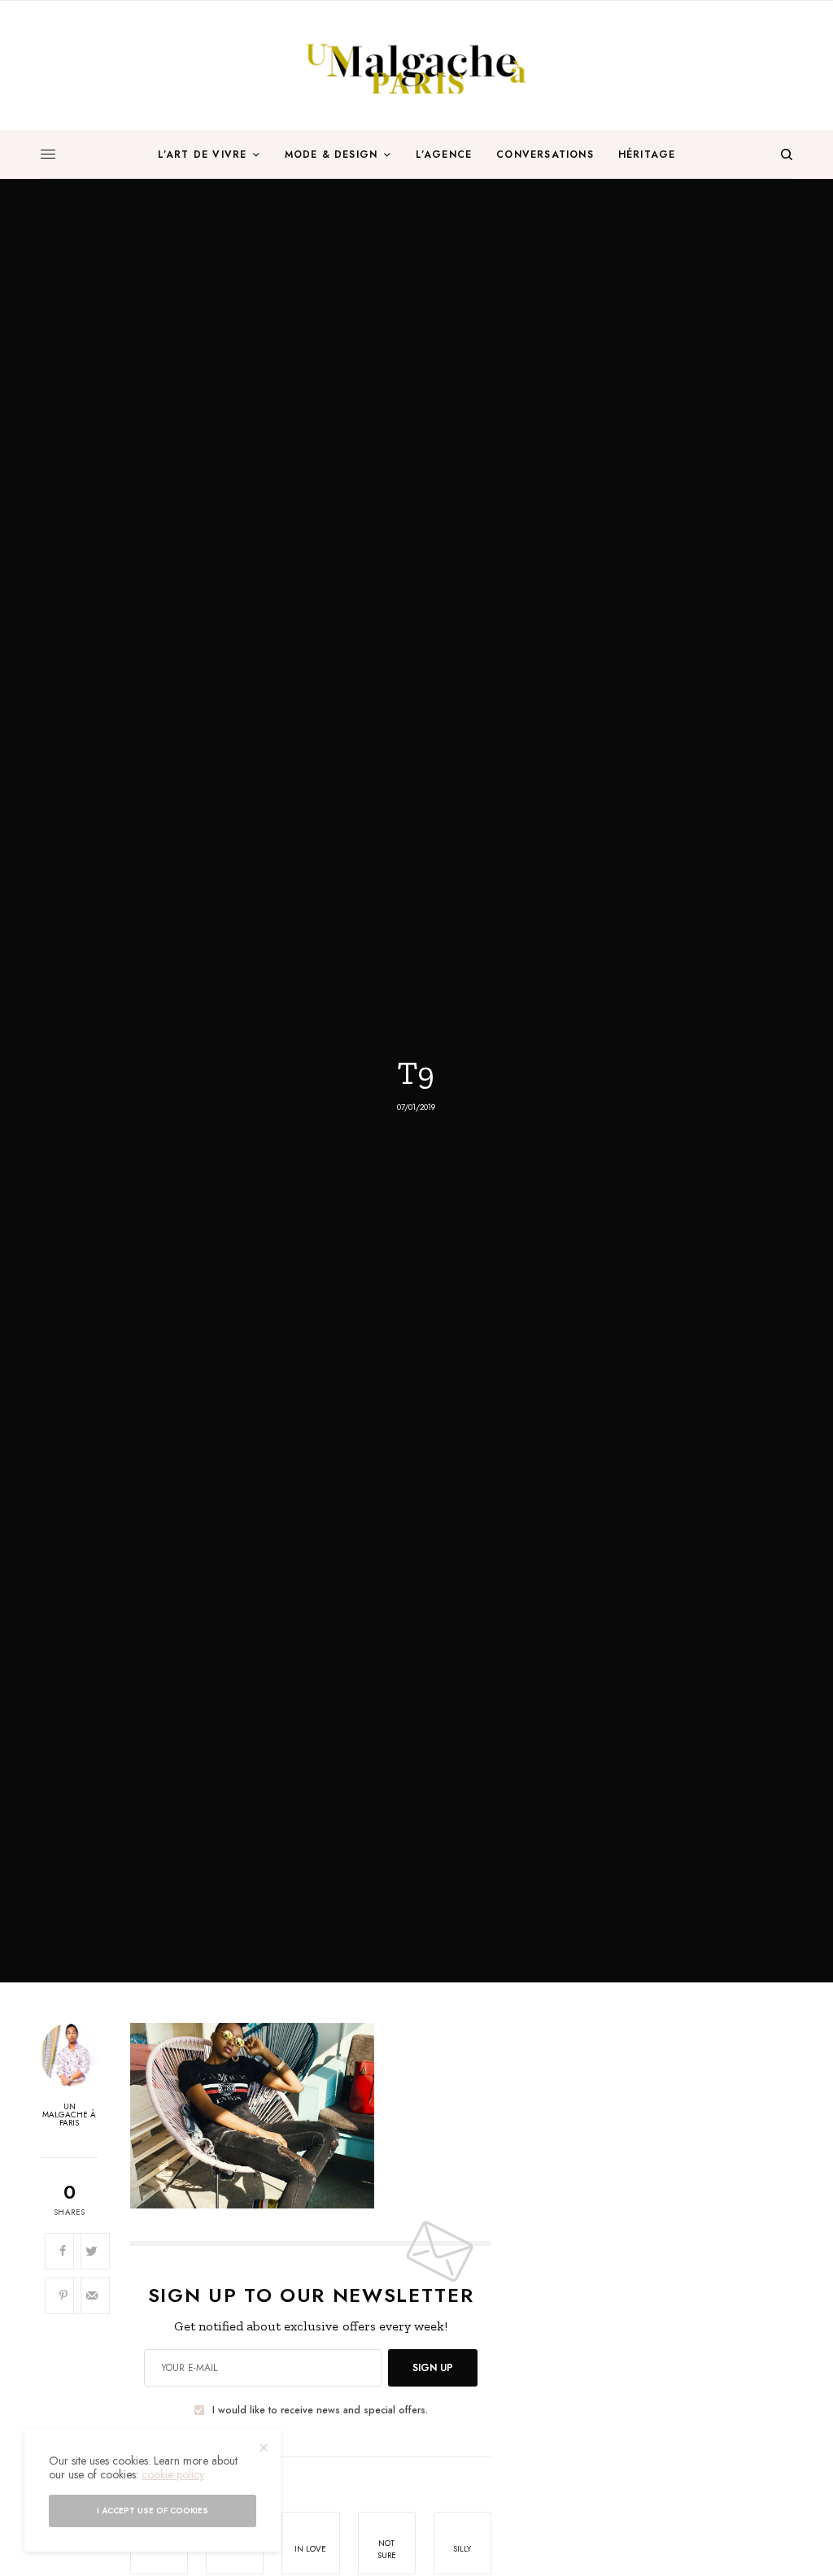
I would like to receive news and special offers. (320, 2410)
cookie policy (173, 2474)
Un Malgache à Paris (69, 2115)
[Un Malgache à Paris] (416, 65)
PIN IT (319, 2115)
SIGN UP (433, 2368)
